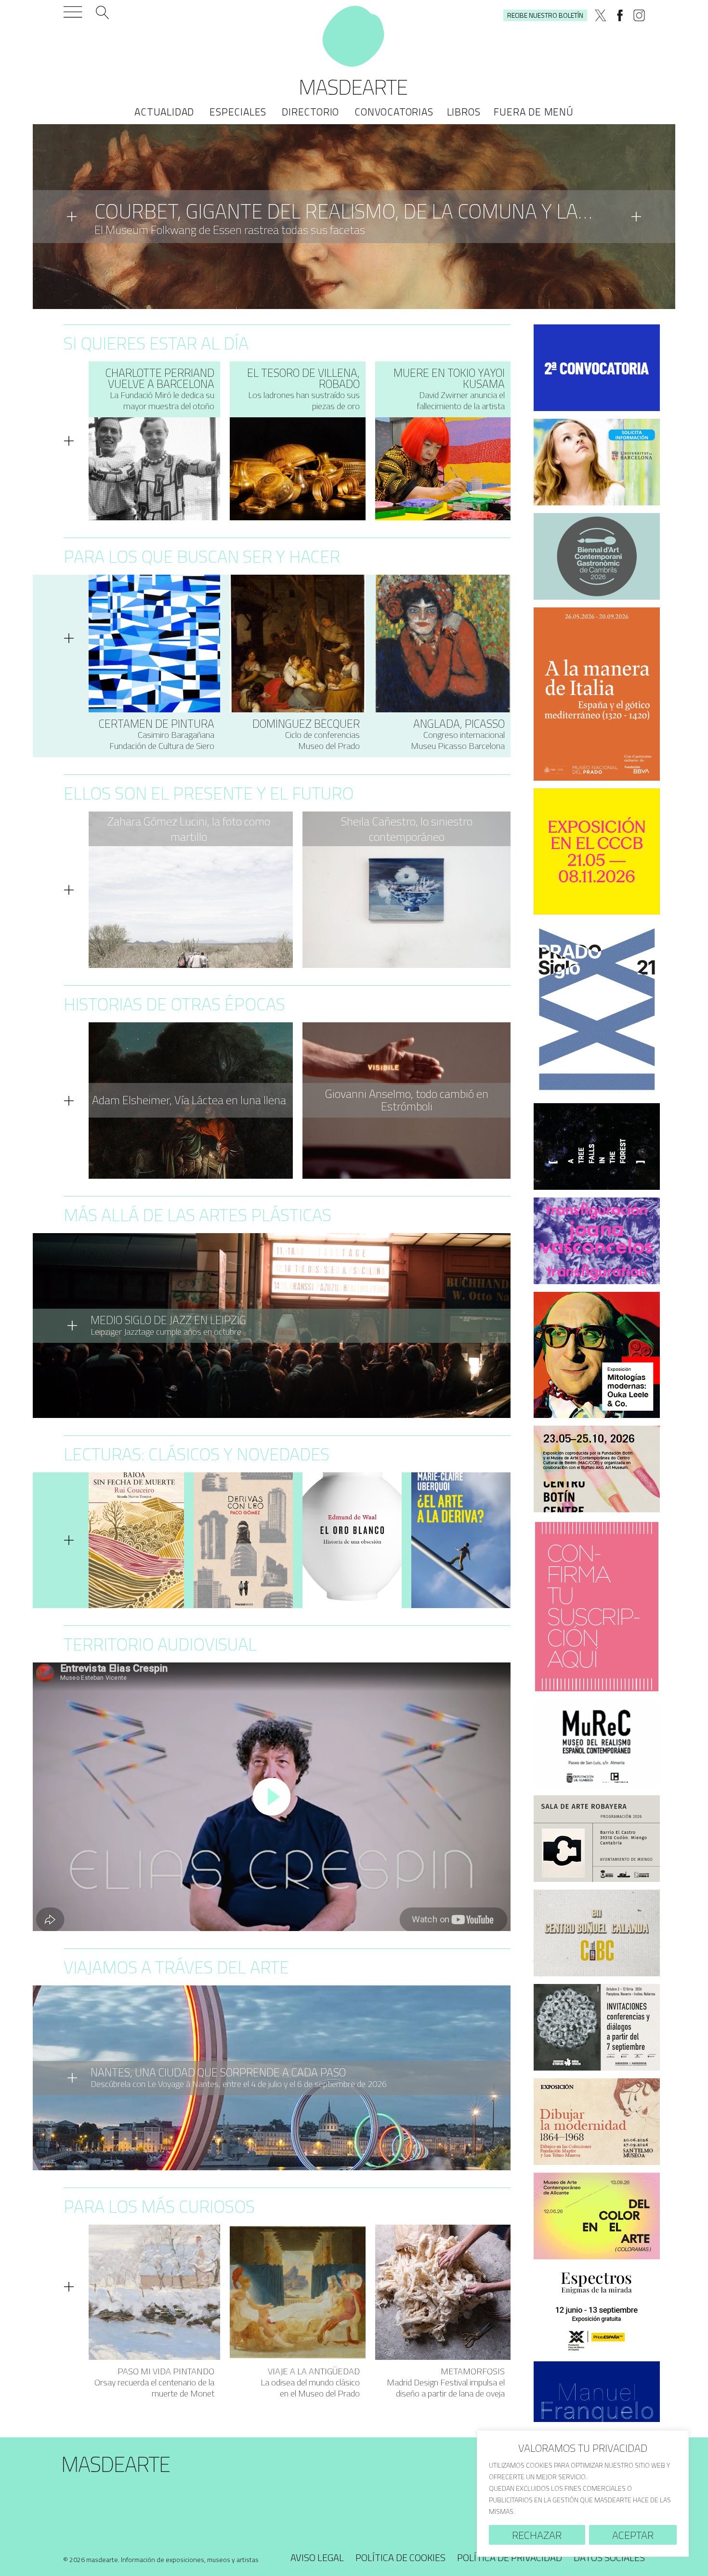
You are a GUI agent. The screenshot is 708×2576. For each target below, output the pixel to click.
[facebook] (620, 15)
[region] (583, 2493)
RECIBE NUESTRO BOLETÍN (545, 15)
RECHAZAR (537, 2535)
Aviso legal (317, 2557)
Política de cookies (400, 2557)
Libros (464, 112)
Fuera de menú (533, 112)
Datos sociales (609, 2557)
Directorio (310, 112)
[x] (601, 15)
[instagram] (639, 15)
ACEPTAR (633, 2535)
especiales (238, 112)
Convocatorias (394, 112)
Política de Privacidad (510, 2557)
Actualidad (164, 112)
